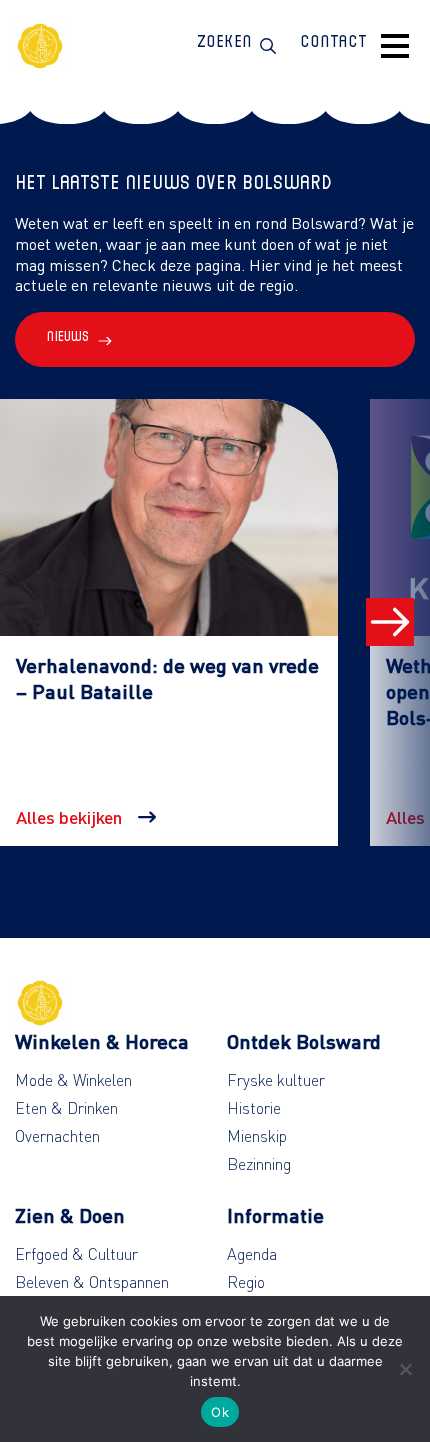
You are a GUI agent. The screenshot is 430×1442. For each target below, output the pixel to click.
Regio (246, 1282)
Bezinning (259, 1164)
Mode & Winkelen (73, 1080)
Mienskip (257, 1136)
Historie (254, 1108)
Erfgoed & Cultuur (76, 1254)
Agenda (252, 1254)
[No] (405, 1369)
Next (390, 622)
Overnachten (57, 1136)
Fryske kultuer (276, 1080)
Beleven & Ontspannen (92, 1282)
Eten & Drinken (66, 1108)
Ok (220, 1412)
